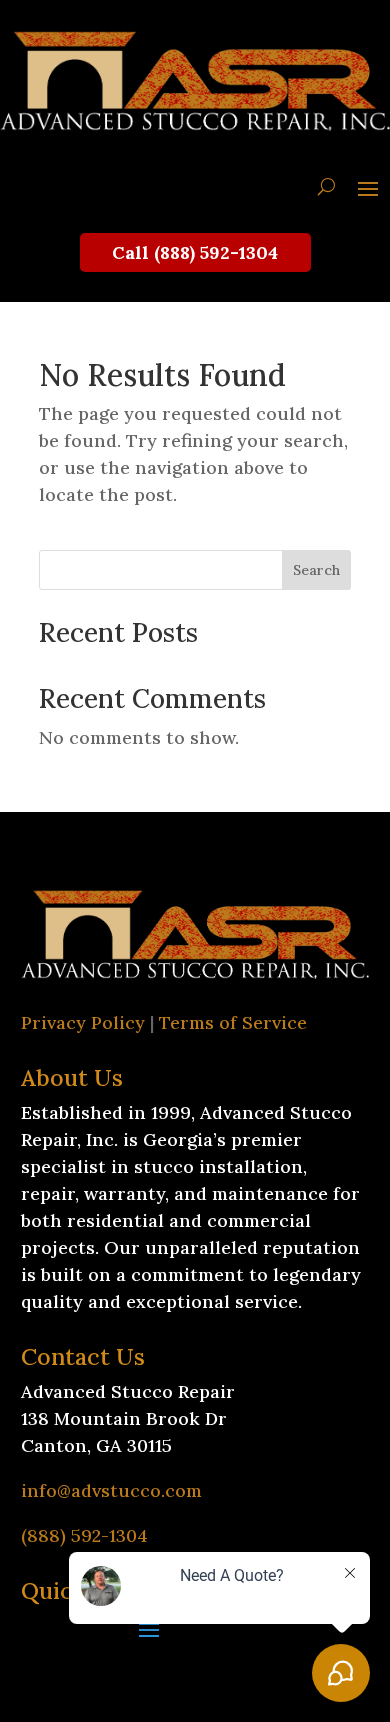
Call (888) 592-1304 (195, 252)
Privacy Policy (83, 1022)
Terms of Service (233, 1022)
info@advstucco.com (111, 1490)
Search (316, 570)
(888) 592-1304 (84, 1535)
